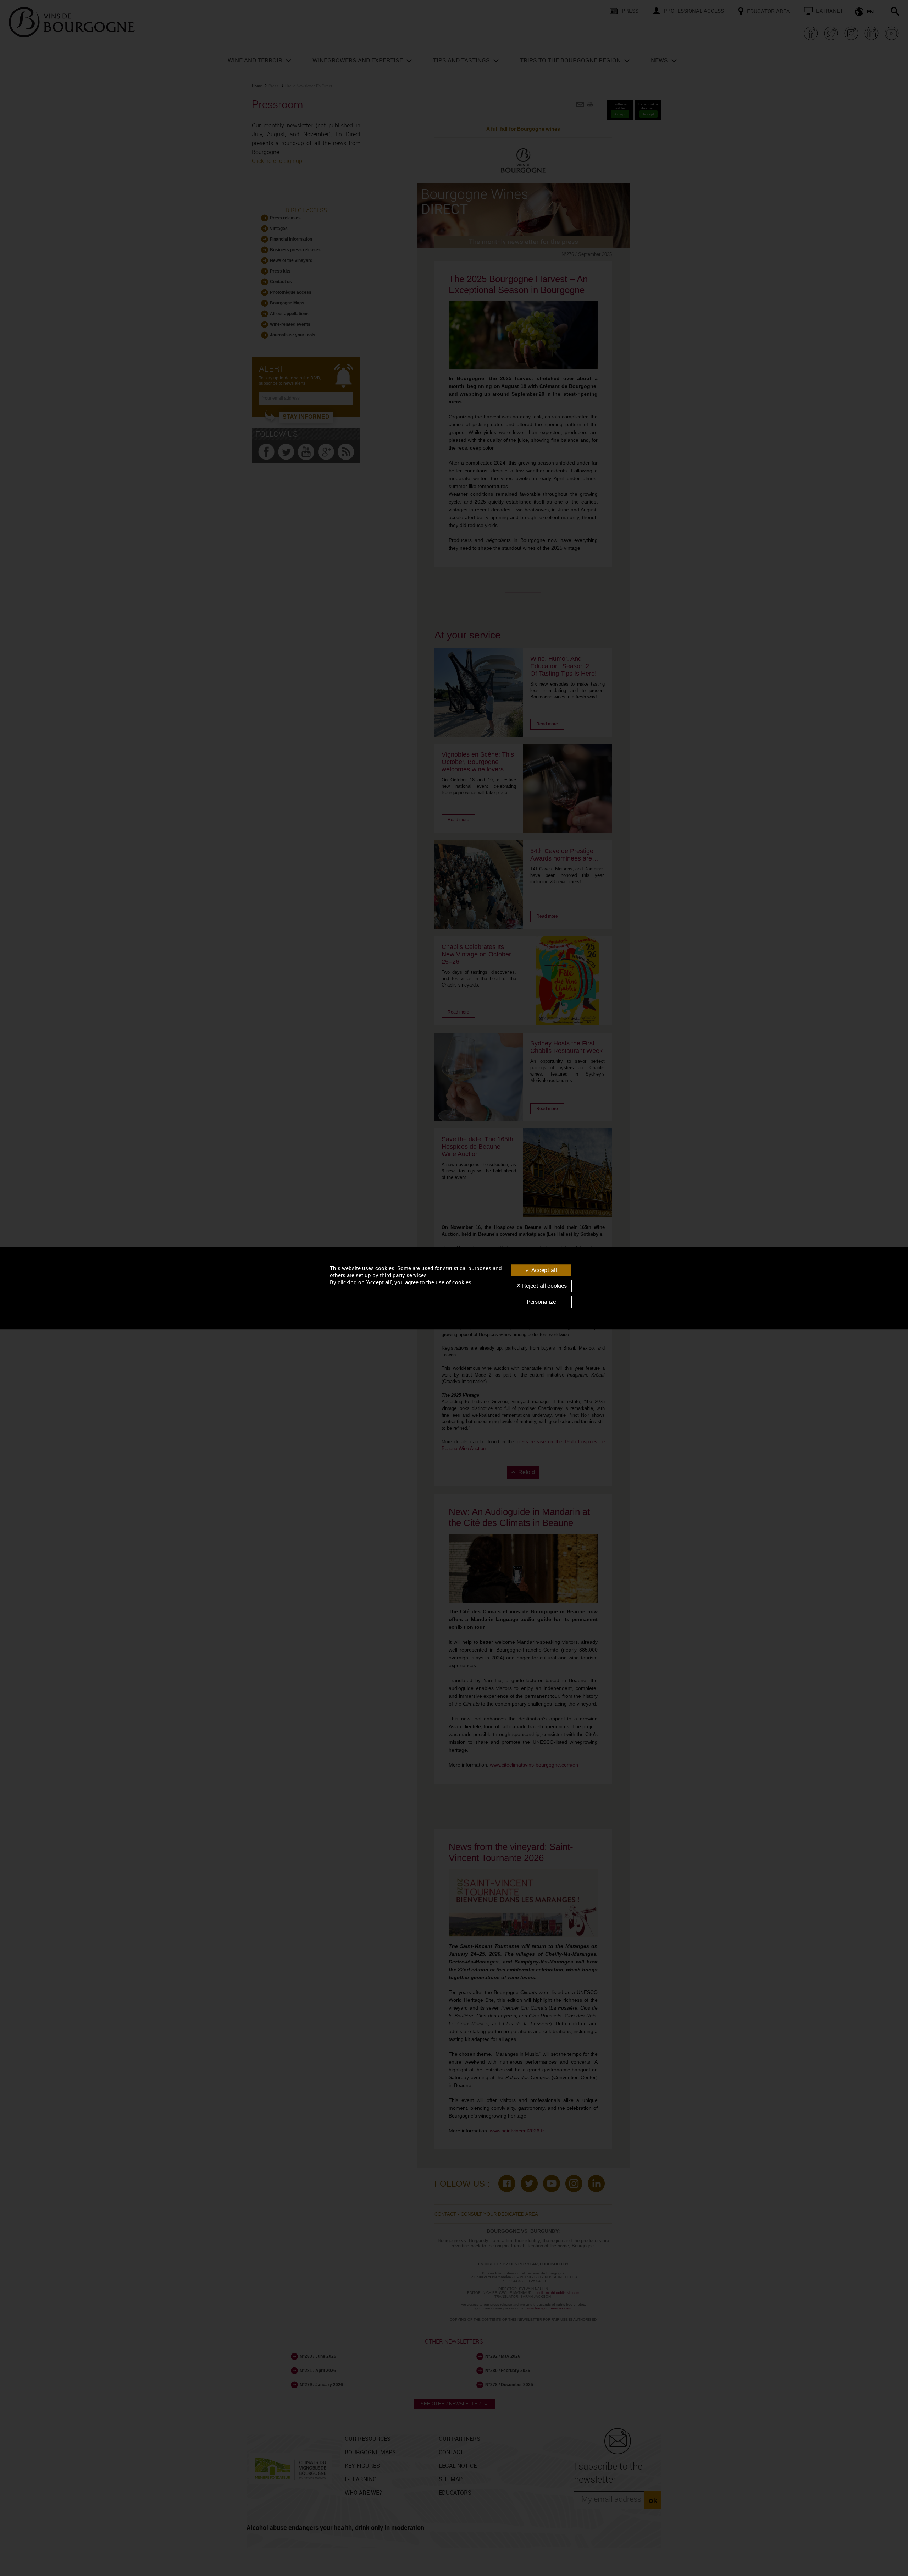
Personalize (541, 1302)
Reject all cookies (544, 1286)
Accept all (543, 1270)
